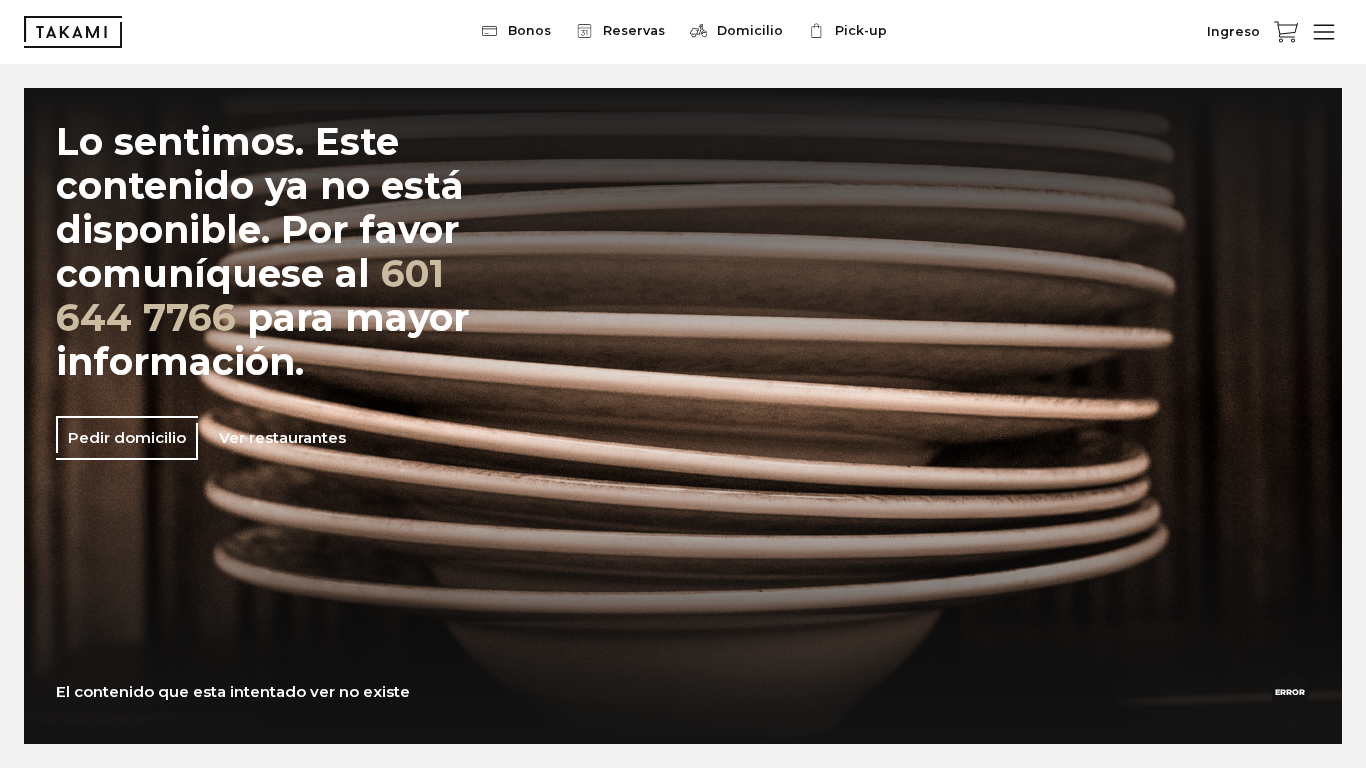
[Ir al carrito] (1286, 32)
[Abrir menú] (1324, 32)
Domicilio (750, 30)
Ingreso (1233, 31)
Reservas (634, 30)
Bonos (529, 30)
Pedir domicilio (127, 437)
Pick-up (861, 30)
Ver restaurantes (282, 437)
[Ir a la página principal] (73, 32)
